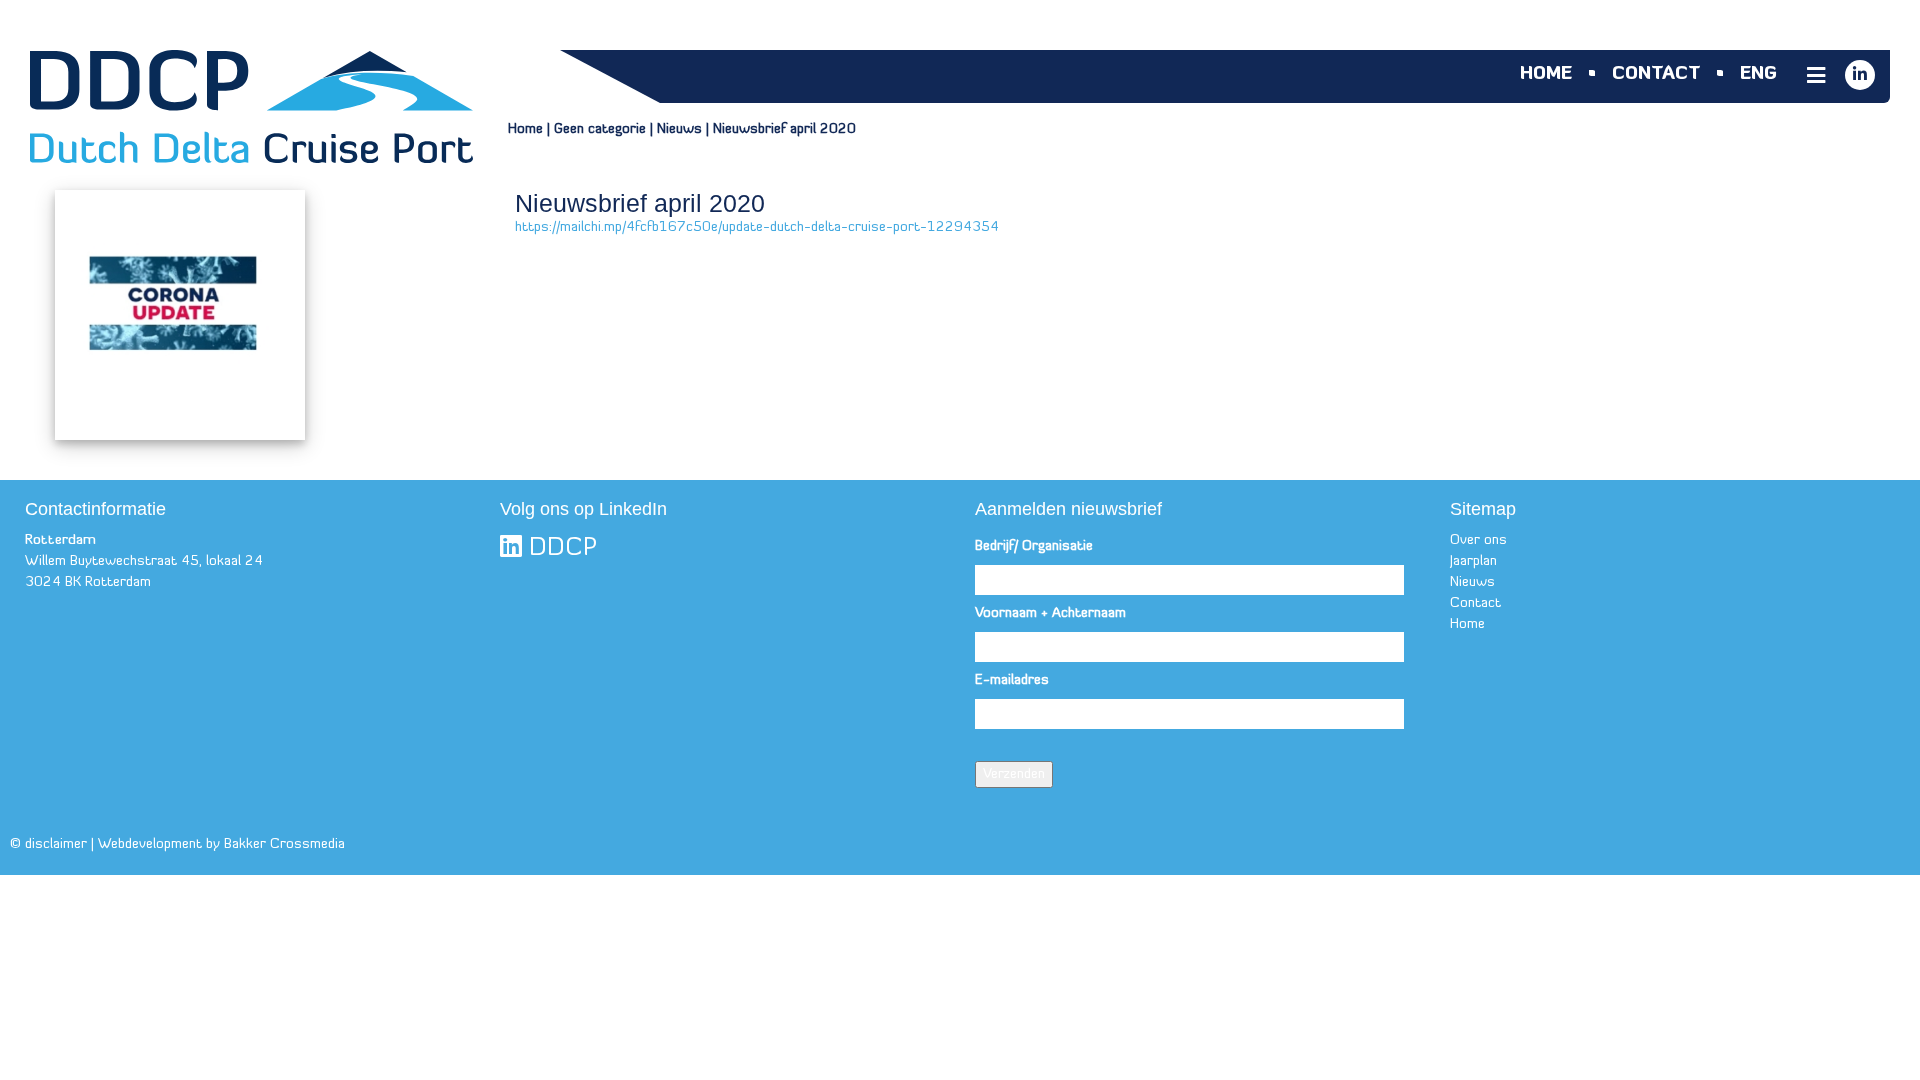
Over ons (1478, 540)
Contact (1656, 75)
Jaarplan (1473, 561)
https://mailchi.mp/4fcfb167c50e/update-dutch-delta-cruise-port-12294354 (757, 227)
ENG (1758, 75)
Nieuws (679, 129)
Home (1546, 75)
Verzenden (1014, 774)
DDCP (559, 548)
